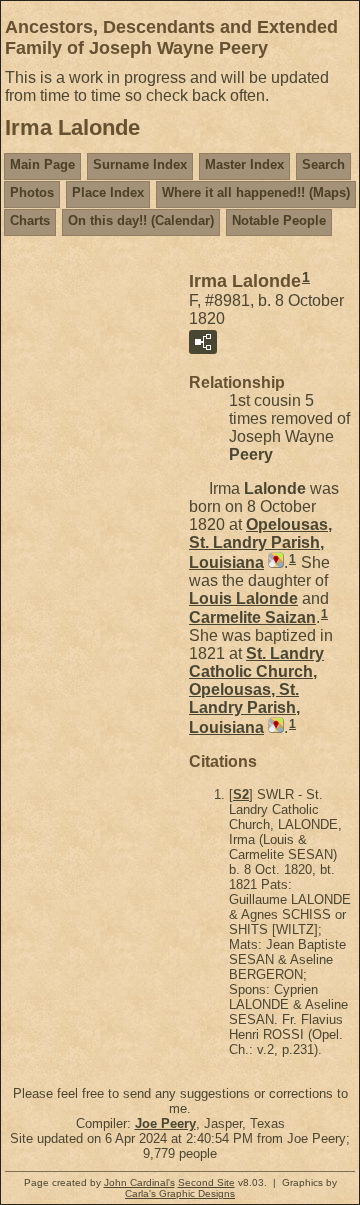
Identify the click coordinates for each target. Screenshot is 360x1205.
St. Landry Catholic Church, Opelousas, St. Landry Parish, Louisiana (256, 690)
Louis (243, 598)
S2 (241, 794)
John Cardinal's (139, 1182)
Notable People (279, 220)
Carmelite (252, 617)
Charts (30, 220)
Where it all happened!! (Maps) (256, 192)
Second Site (206, 1182)
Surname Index (140, 164)
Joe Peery (165, 1123)
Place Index (108, 192)
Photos (32, 192)
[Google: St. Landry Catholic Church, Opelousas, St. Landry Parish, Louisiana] (274, 727)
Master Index (244, 164)
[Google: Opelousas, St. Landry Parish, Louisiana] (274, 562)
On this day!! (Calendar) (141, 220)
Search (323, 164)
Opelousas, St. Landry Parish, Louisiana (260, 543)
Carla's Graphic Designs (180, 1193)
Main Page (42, 164)
